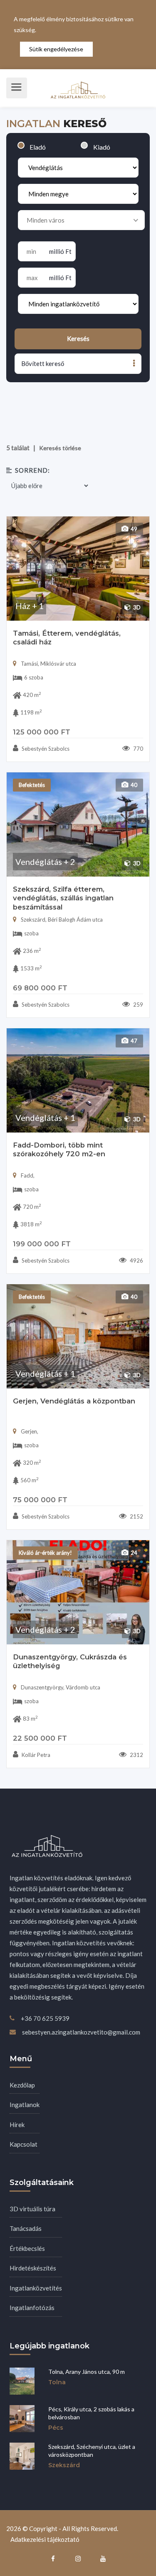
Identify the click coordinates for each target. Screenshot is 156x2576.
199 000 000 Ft (42, 1244)
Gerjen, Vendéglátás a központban (74, 1401)
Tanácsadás (26, 2228)
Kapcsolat (24, 2144)
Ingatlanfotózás (32, 2308)
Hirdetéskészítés (33, 2268)
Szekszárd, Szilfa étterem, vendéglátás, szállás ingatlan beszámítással (63, 898)
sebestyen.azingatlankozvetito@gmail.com (81, 2032)
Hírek (17, 2125)
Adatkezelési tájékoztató (45, 2539)
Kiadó (102, 147)
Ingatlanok (25, 2105)
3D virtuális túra (32, 2209)
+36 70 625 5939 (45, 2018)
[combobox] (81, 220)
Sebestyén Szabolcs (45, 749)
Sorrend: (32, 470)
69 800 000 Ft (40, 988)
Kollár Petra (35, 1755)
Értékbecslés (27, 2248)
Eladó (38, 147)
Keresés (78, 338)
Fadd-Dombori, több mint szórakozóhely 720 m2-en (59, 1150)
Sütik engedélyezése (56, 49)
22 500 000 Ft (40, 1738)
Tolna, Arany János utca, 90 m (87, 2372)
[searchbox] (78, 220)
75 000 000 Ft (40, 1500)
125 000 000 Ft (42, 732)
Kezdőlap (22, 2085)
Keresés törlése (60, 448)
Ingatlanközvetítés (36, 2288)
